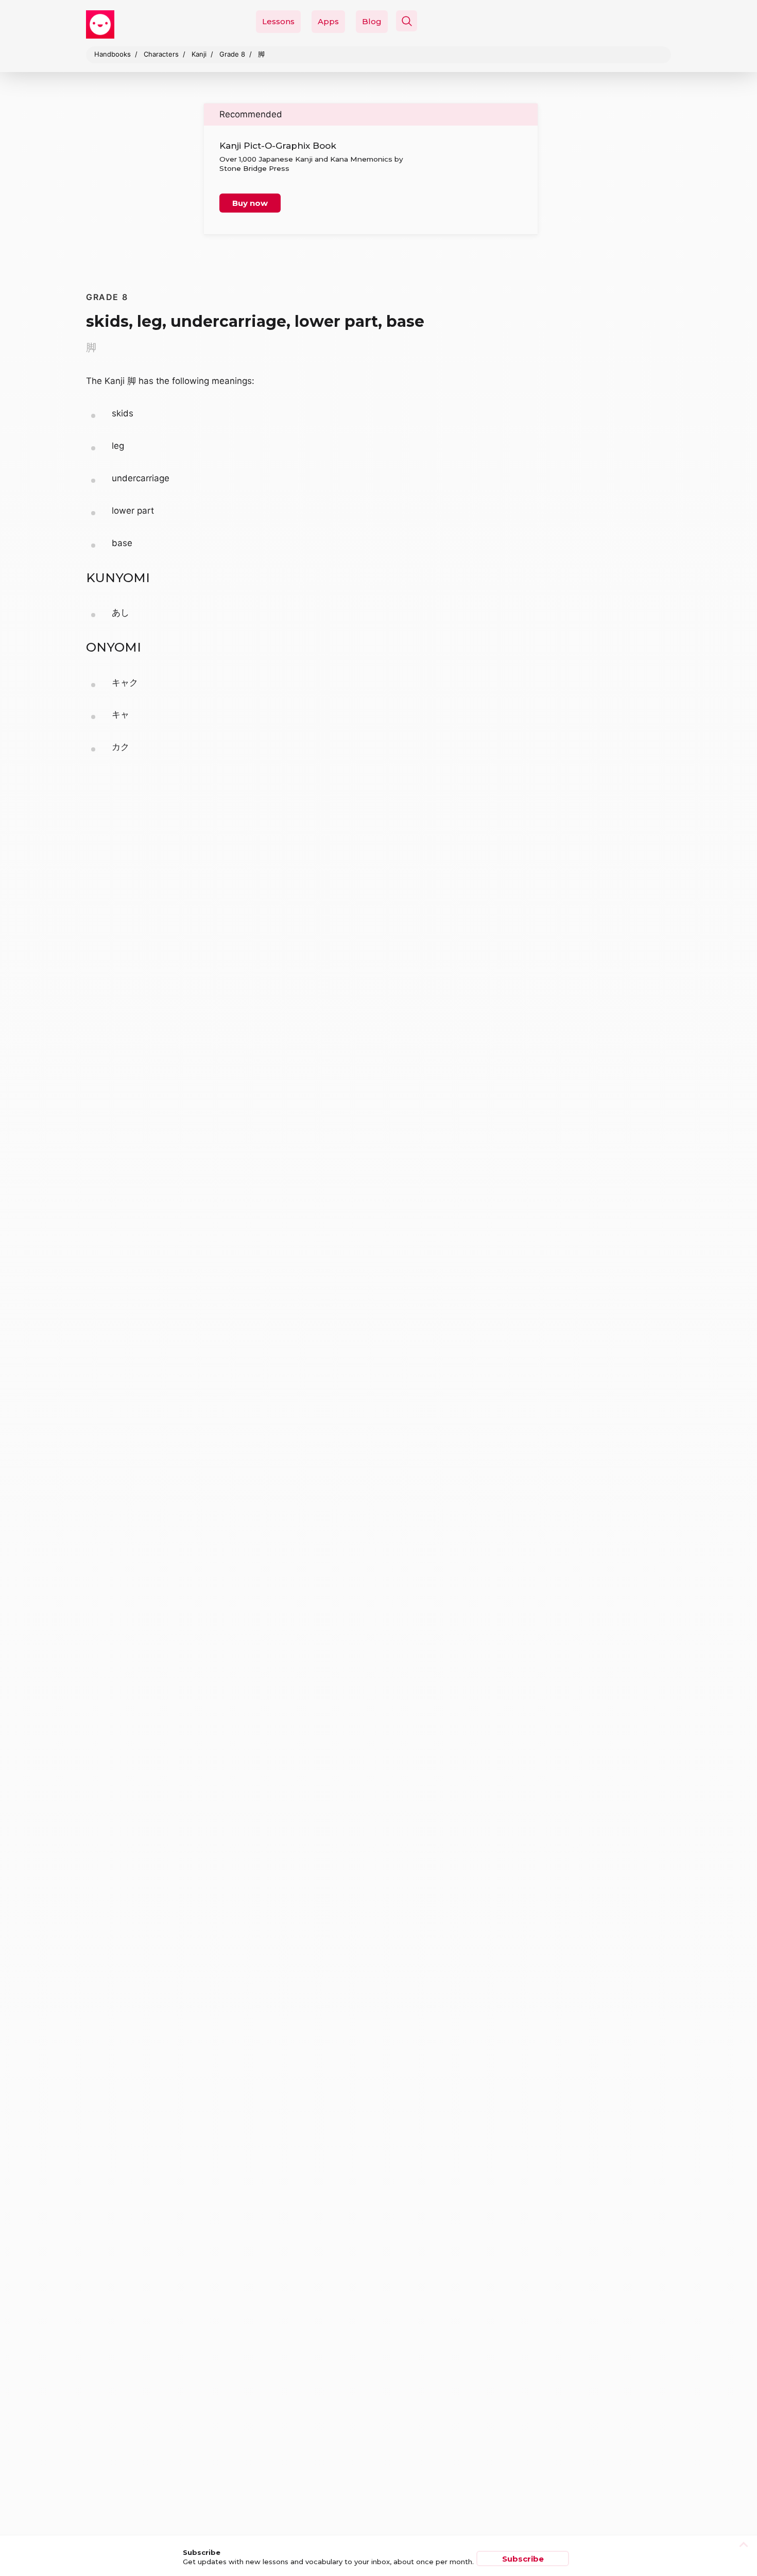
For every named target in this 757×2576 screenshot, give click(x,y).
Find (605, 45)
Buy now (250, 203)
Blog (372, 21)
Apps (328, 21)
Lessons (278, 21)
